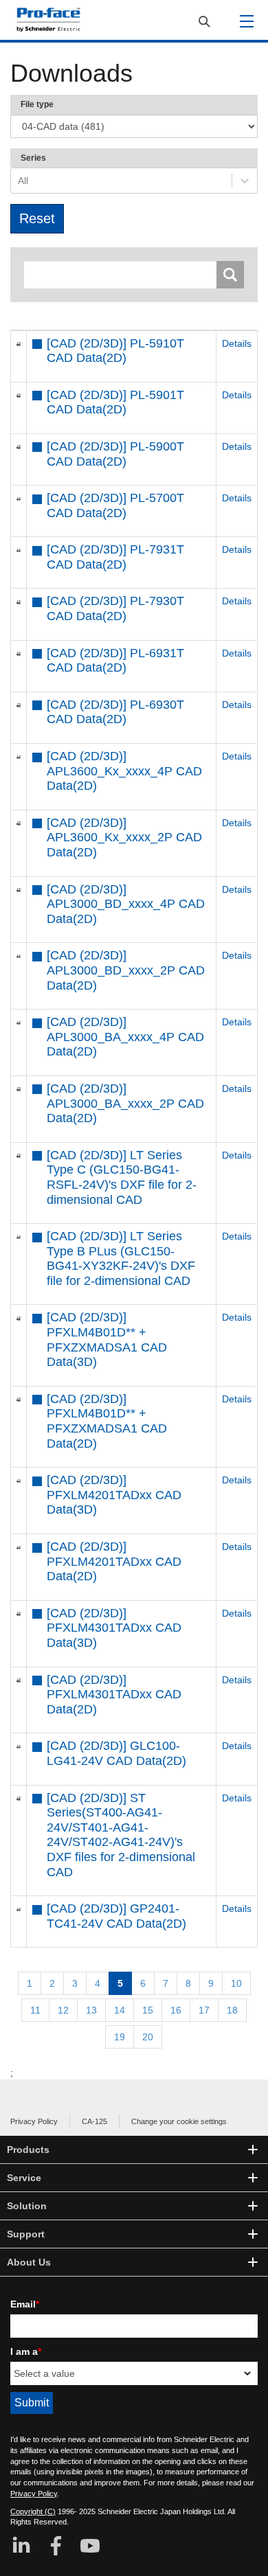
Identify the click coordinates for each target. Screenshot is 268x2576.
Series (33, 158)
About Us (29, 2262)
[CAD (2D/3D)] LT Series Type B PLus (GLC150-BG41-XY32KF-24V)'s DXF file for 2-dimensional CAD (121, 1258)
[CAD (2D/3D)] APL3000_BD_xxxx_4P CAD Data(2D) (126, 904)
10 (236, 1983)
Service (24, 2178)
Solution (27, 2206)
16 (176, 2010)
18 (232, 2010)
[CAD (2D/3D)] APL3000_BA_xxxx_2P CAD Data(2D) (125, 1103)
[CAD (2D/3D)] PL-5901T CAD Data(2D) (115, 402)
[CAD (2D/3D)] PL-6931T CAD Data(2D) (115, 661)
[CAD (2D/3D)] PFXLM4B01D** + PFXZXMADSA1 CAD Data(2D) (107, 1421)
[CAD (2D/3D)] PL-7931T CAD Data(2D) (115, 557)
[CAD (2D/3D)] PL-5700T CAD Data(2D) (115, 505)
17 (204, 2010)
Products (28, 2150)
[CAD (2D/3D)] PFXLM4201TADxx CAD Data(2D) (114, 1561)
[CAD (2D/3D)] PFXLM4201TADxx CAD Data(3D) (114, 1495)
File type (37, 104)
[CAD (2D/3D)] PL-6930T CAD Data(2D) (115, 712)
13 (91, 2010)
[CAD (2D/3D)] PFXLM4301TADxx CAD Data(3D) (114, 1628)
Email (25, 2304)
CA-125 (94, 2121)
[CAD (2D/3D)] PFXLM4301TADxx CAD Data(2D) (114, 1695)
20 (148, 2037)
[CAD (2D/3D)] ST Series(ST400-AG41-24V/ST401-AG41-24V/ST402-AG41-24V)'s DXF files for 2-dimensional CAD (121, 1835)
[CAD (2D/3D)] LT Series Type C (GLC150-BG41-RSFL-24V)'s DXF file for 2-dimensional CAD (122, 1177)
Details (237, 343)
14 (120, 2010)
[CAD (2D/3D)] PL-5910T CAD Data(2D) (115, 351)
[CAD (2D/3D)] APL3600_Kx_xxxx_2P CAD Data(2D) (124, 837)
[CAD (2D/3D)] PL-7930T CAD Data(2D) (115, 608)
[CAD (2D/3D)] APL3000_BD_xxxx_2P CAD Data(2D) (126, 970)
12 (63, 2010)
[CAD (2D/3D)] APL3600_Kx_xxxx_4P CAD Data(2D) (124, 771)
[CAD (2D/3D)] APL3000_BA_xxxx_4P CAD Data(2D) (125, 1037)
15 (148, 2010)
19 (120, 2037)
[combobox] (19, 181)
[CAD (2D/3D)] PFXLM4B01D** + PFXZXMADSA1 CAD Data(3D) (107, 1340)
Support (26, 2234)
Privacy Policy (34, 2121)
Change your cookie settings (179, 2121)
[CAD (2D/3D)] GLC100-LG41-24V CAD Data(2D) (116, 1753)
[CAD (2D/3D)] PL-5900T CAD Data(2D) (115, 454)
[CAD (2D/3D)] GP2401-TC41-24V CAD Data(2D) (116, 1916)
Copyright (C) (33, 2511)
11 (35, 2010)
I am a (26, 2351)
